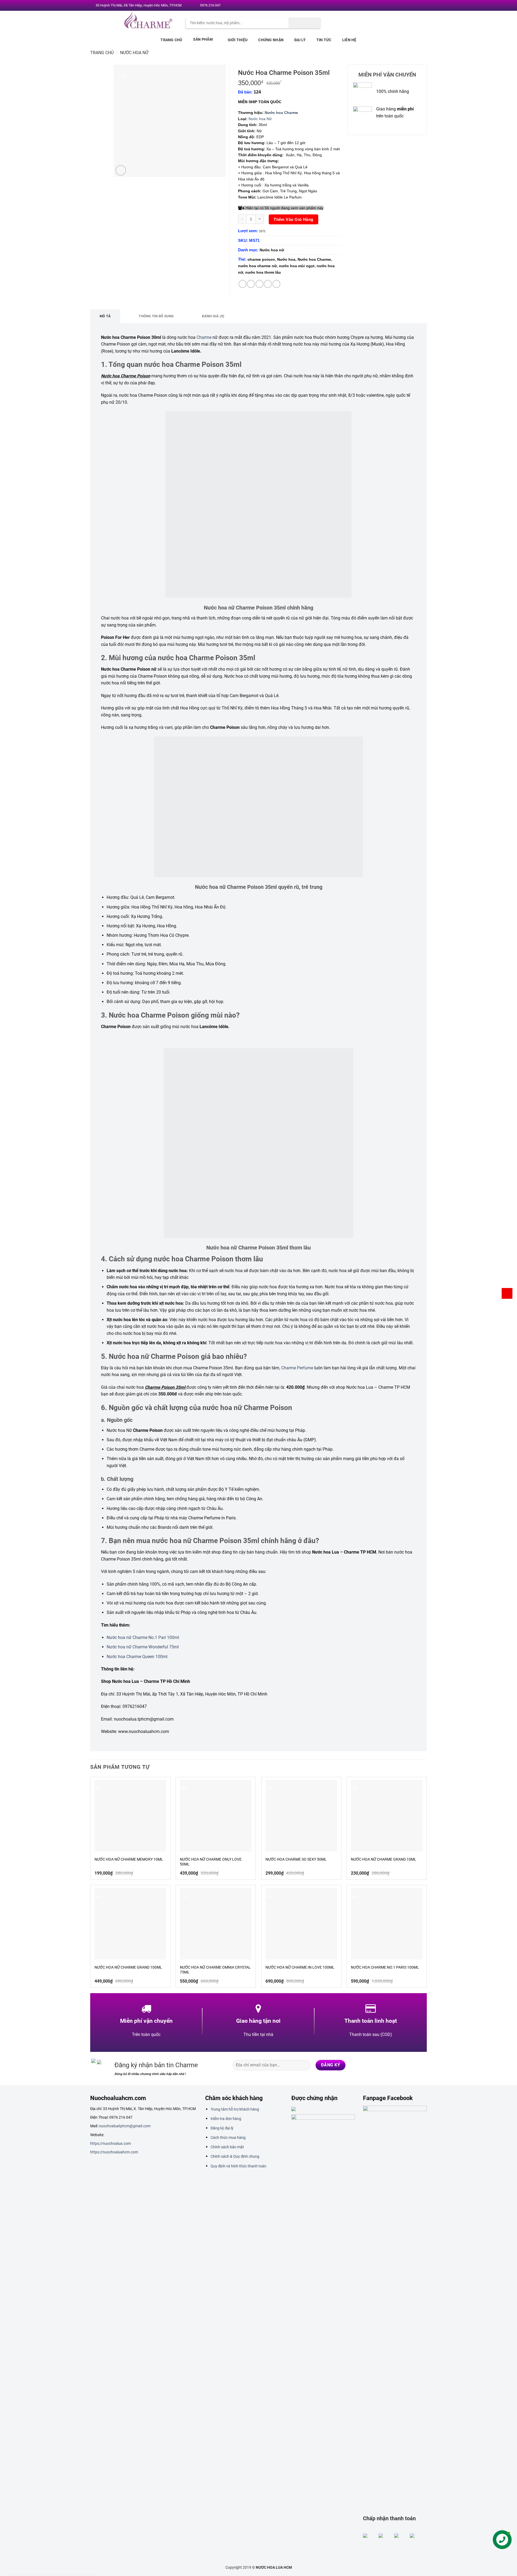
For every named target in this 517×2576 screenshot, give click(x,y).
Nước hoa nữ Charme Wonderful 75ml (143, 1647)
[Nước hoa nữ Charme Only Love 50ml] (216, 1816)
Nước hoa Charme (281, 113)
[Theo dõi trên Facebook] (396, 6)
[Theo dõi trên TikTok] (401, 2065)
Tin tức (324, 40)
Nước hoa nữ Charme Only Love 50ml (211, 1862)
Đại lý (300, 40)
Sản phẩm (203, 39)
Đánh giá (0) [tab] (213, 316)
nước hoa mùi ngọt (297, 266)
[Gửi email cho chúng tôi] (412, 6)
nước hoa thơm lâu (263, 272)
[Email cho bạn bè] (259, 284)
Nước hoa (286, 259)
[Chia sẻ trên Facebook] (242, 284)
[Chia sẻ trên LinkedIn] (276, 284)
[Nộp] (305, 23)
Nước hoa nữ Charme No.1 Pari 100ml (143, 1637)
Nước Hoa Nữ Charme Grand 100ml (128, 1967)
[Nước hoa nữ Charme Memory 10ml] (130, 1816)
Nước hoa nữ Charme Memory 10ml (129, 1859)
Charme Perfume (297, 1368)
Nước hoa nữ (134, 53)
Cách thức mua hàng (228, 2138)
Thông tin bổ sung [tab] (156, 316)
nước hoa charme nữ (257, 266)
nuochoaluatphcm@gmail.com (125, 2126)
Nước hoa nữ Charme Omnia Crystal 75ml (215, 1970)
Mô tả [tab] (105, 316)
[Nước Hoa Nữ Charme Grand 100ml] (130, 1924)
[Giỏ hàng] (507, 1293)
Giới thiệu (238, 40)
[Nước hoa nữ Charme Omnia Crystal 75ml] (216, 1924)
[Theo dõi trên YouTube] (422, 6)
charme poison (261, 259)
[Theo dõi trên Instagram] (401, 6)
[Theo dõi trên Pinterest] (417, 6)
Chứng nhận (271, 40)
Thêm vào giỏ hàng (294, 219)
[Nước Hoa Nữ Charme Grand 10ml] (387, 1816)
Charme (204, 337)
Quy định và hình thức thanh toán (238, 2166)
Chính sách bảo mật (227, 2147)
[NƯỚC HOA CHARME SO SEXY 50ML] (301, 1816)
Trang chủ (171, 40)
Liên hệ (349, 40)
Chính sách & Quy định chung (235, 2156)
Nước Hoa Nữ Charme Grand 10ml (384, 1859)
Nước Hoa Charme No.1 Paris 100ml (385, 1967)
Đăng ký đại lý (222, 2128)
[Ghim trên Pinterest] (268, 284)
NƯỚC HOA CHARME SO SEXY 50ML (296, 1859)
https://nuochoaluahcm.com (114, 2152)
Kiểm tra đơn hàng (226, 2119)
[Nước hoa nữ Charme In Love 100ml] (301, 1924)
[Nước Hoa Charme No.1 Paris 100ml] (387, 1924)
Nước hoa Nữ (260, 119)
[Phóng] (121, 170)
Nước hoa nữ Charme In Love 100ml (300, 1967)
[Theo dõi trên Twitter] (406, 6)
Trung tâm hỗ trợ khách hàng (235, 2109)
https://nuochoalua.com (111, 2143)
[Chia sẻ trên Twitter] (251, 284)
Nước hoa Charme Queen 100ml (137, 1657)
